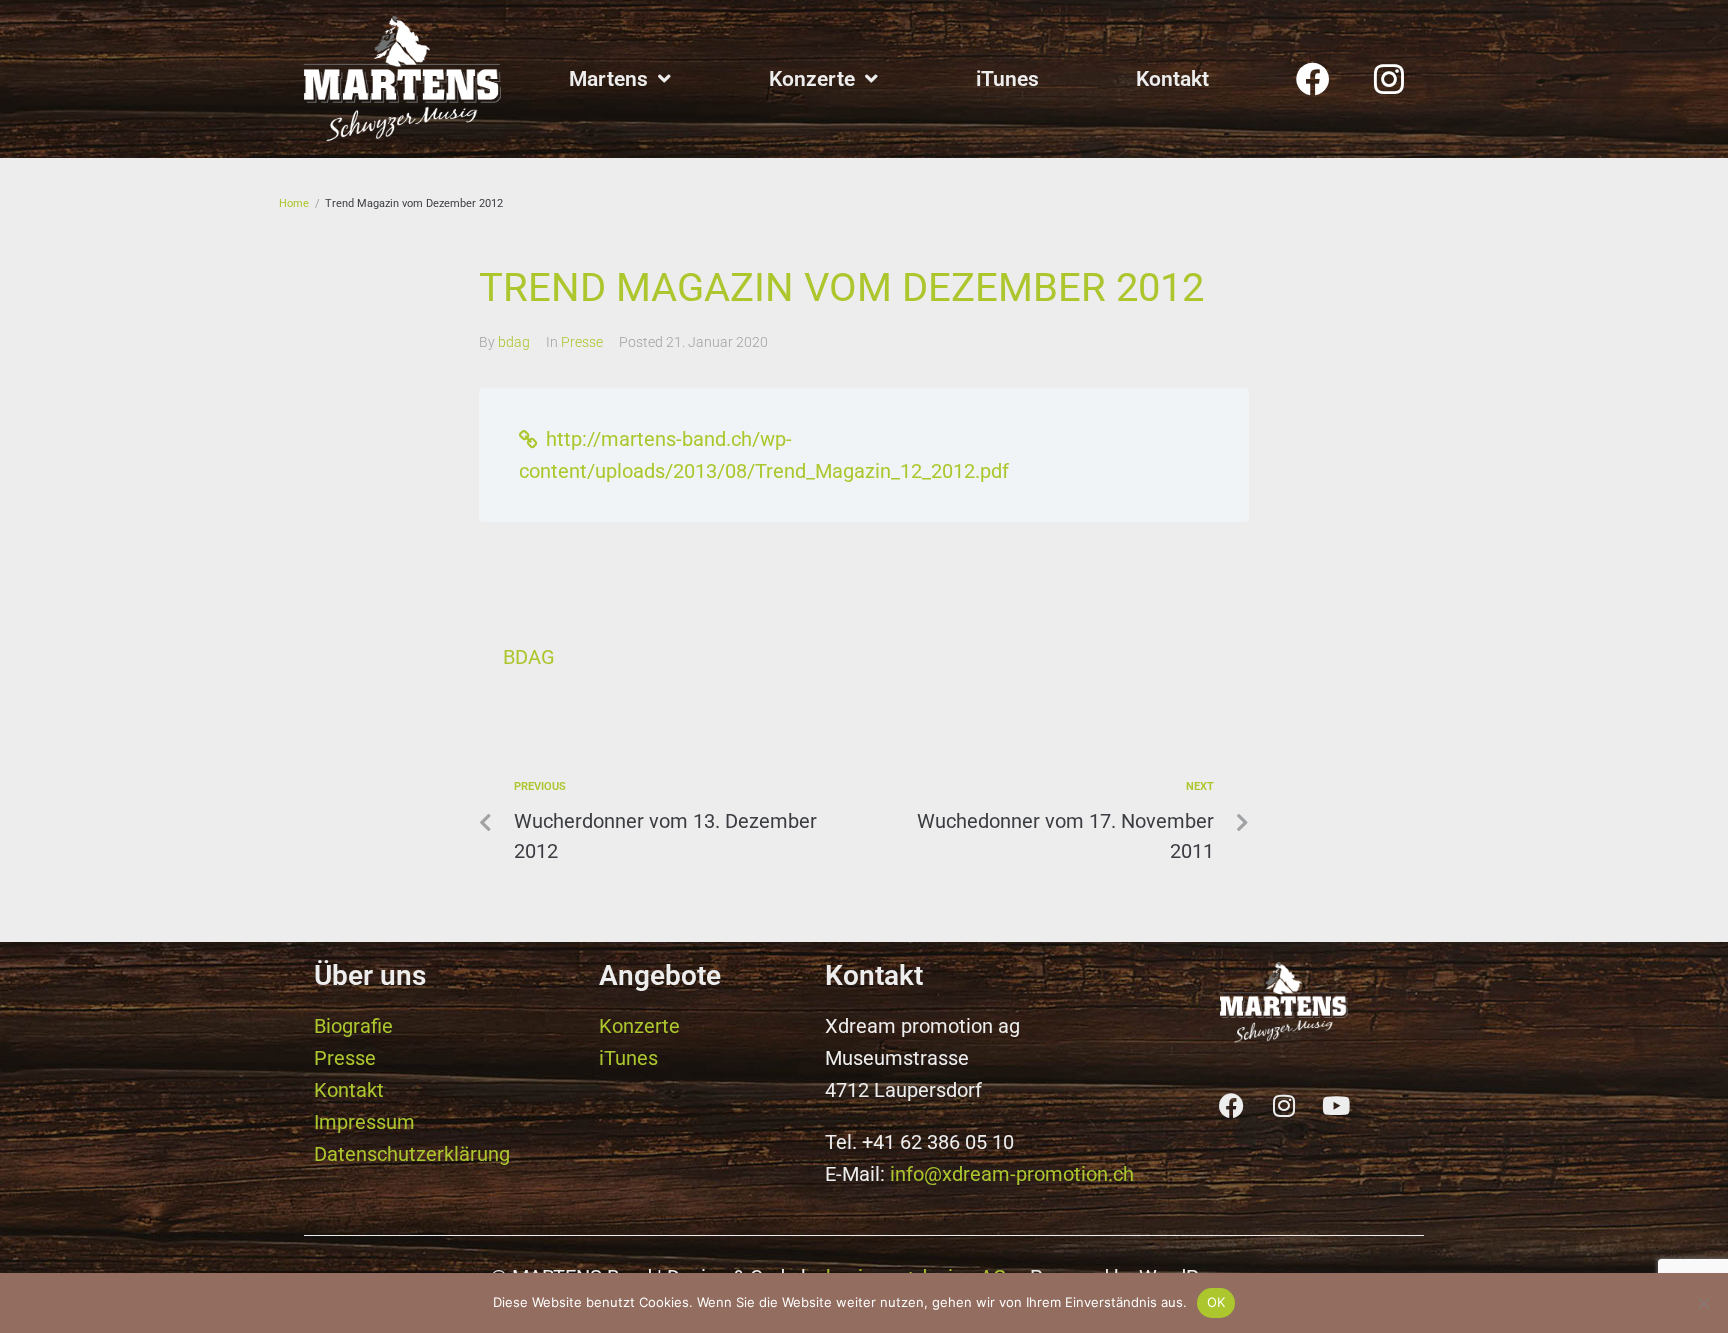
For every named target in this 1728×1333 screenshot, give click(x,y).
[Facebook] (1313, 79)
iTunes (628, 1058)
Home (294, 203)
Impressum (364, 1122)
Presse (582, 342)
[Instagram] (1389, 79)
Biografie (353, 1026)
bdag (514, 342)
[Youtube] (1336, 1106)
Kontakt (349, 1090)
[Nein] (1703, 1303)
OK (1216, 1302)
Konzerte (639, 1026)
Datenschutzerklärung (412, 1154)
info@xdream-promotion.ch (1012, 1174)
